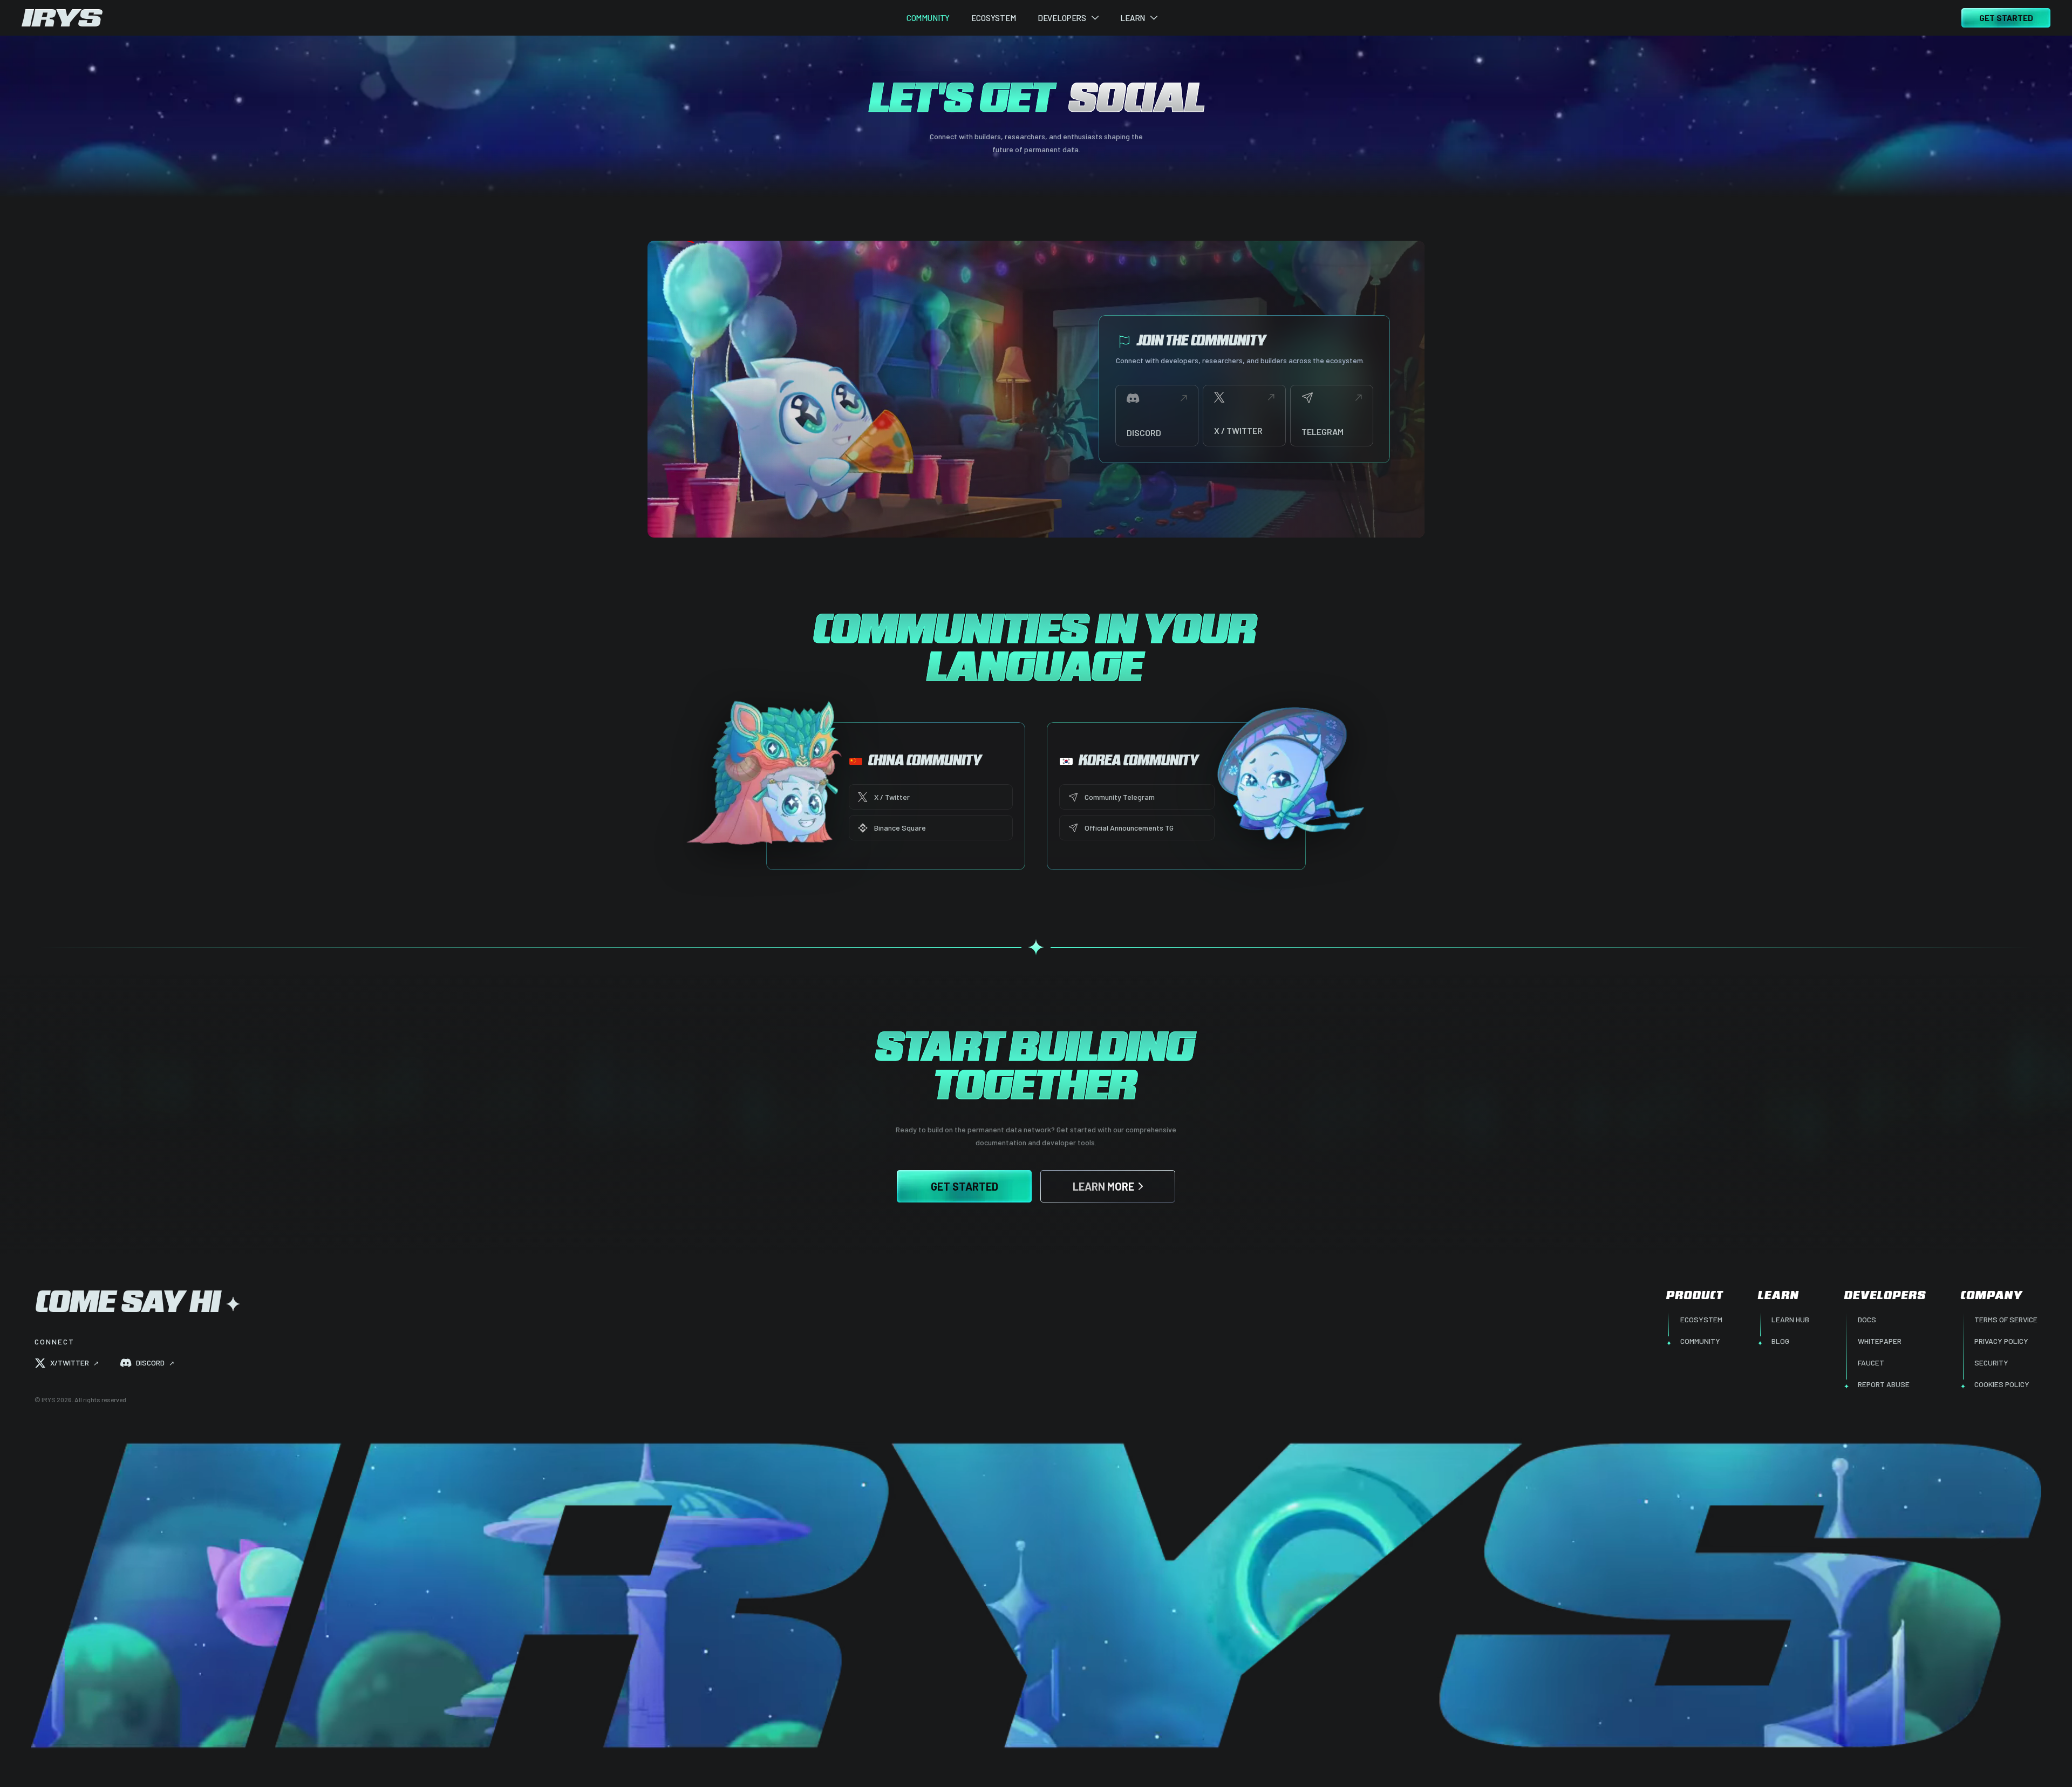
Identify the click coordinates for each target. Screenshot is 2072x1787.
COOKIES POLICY (2002, 1384)
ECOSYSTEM (994, 18)
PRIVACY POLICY (2001, 1341)
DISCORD (155, 1363)
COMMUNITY (928, 18)
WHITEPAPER (1880, 1341)
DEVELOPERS (1062, 18)
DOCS (1867, 1319)
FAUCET (1871, 1363)
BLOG (1780, 1341)
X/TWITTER (74, 1363)
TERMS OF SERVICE (2006, 1319)
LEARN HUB (1790, 1319)
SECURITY (1991, 1363)
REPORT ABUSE (1884, 1384)
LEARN (1133, 18)
